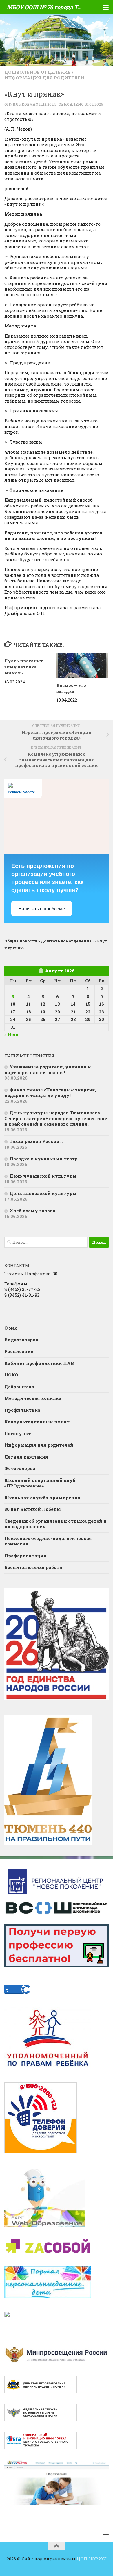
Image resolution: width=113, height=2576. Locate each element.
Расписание (19, 1351)
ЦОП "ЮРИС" (92, 2559)
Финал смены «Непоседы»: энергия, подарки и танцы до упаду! (50, 1093)
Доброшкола (19, 1387)
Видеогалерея (21, 1340)
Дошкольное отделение (38, 72)
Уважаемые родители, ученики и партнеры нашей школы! (48, 1070)
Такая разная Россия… (36, 1141)
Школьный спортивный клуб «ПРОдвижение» (40, 1483)
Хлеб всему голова (32, 1211)
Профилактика (22, 1410)
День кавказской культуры (43, 1193)
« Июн (11, 1035)
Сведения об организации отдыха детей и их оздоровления (55, 1524)
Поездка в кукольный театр (44, 1159)
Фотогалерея (20, 1468)
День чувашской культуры (43, 1176)
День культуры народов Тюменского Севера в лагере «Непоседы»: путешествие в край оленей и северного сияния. (56, 1118)
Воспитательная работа (33, 1567)
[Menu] (106, 7)
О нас (11, 1328)
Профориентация (25, 1556)
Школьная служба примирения (42, 1498)
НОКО (11, 1375)
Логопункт (18, 1433)
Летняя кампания (26, 1457)
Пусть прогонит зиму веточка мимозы (24, 667)
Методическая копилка (33, 1398)
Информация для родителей (44, 78)
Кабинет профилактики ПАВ (39, 1363)
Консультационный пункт (37, 1422)
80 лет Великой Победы (33, 1509)
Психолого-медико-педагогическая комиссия (48, 1541)
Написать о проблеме (42, 909)
